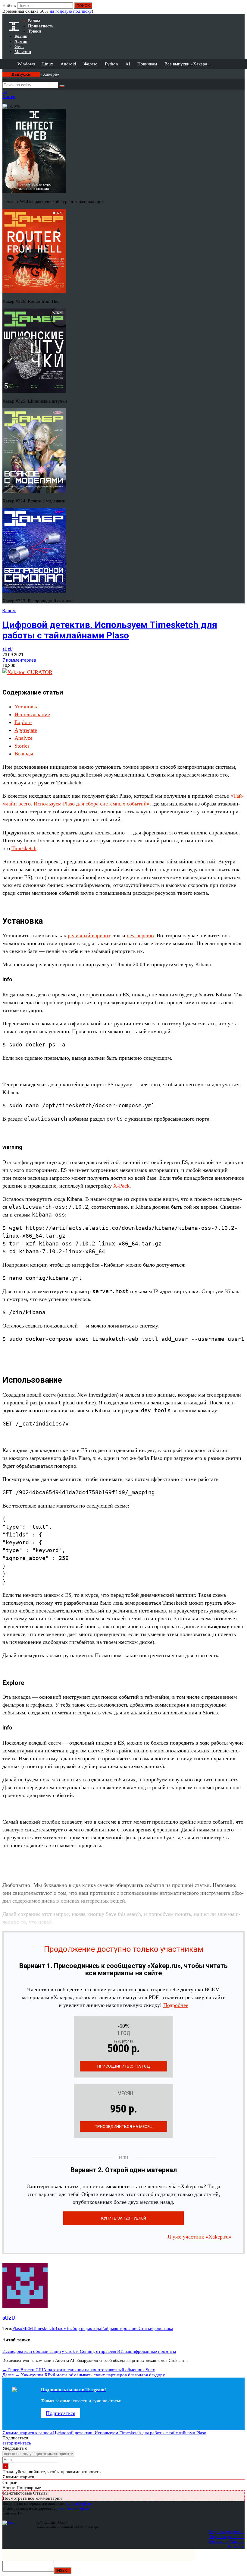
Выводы (24, 754)
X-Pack (121, 1186)
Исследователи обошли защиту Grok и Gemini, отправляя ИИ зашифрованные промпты (89, 2351)
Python (111, 64)
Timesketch (24, 848)
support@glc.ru (79, 2503)
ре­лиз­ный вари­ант (89, 935)
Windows (26, 64)
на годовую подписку (71, 11)
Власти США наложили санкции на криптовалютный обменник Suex (79, 2370)
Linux (48, 64)
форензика (163, 2328)
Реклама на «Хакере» (227, 2541)
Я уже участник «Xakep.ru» (199, 2237)
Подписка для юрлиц (227, 2537)
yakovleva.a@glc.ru (74, 2508)
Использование (32, 714)
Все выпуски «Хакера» (187, 64)
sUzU (8, 649)
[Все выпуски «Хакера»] (3, 71)
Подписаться (61, 2413)
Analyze (23, 738)
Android (68, 64)
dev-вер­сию (140, 935)
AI (128, 64)
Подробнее (176, 2005)
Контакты (236, 2546)
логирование (126, 2328)
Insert (63, 2570)
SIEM (28, 2328)
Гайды (108, 2328)
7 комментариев (19, 660)
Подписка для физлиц (227, 2532)
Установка (27, 707)
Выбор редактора (84, 2328)
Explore (23, 722)
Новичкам (147, 64)
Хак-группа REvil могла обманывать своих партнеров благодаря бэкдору (84, 2375)
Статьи (145, 2328)
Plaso (17, 2328)
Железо (91, 64)
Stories (22, 746)
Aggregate (26, 730)
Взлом (9, 611)
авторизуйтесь (17, 2443)
